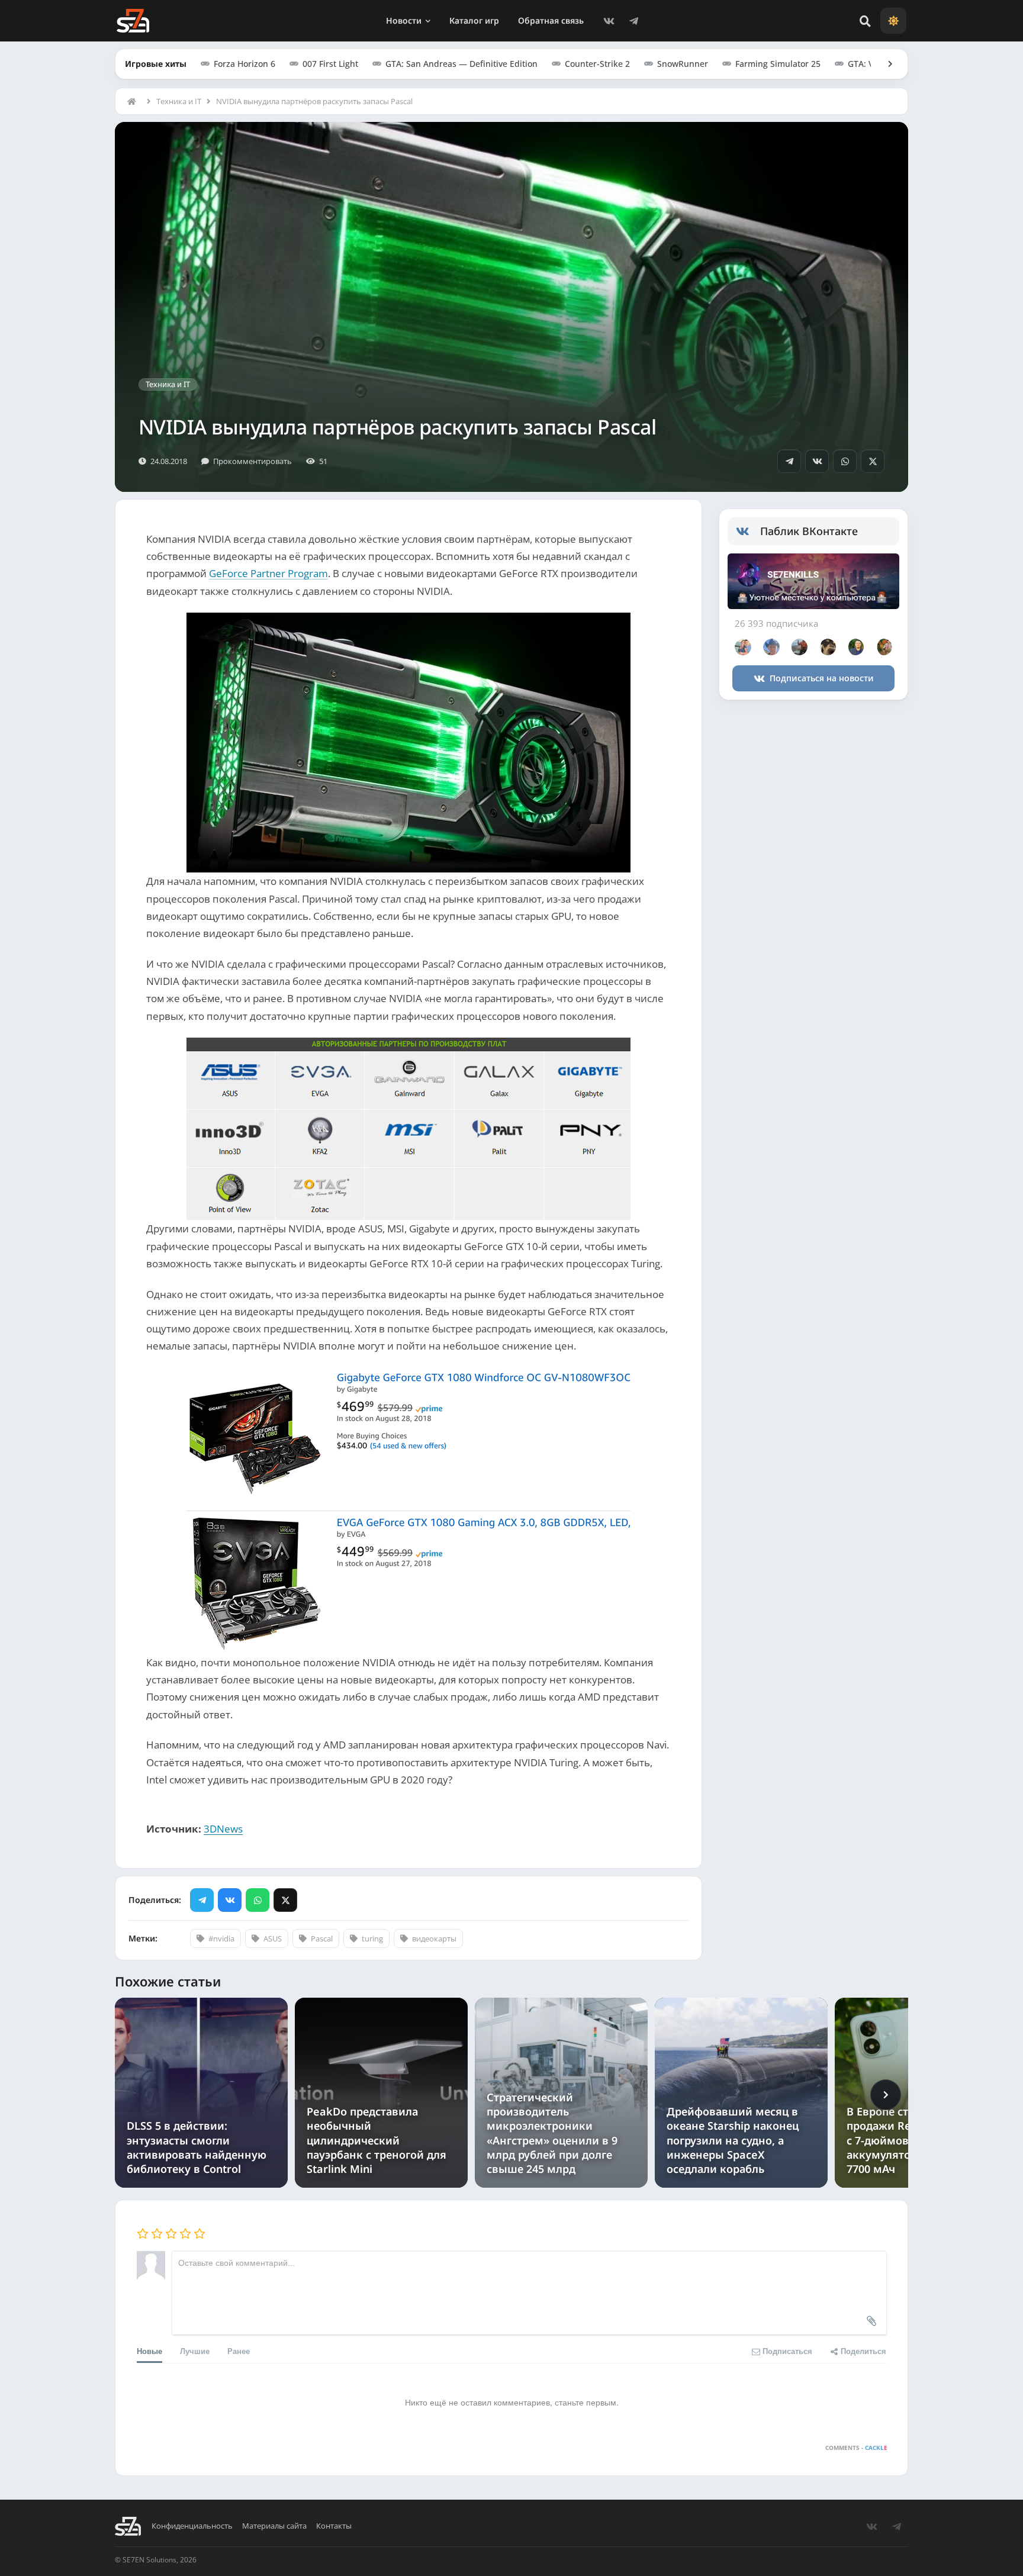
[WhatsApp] (845, 461)
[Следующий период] (886, 2095)
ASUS (273, 1939)
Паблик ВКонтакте (809, 531)
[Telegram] (633, 21)
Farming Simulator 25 (778, 64)
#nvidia (221, 1939)
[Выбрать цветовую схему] (893, 21)
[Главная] (134, 101)
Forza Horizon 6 (245, 64)
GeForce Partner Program (268, 573)
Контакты (334, 2526)
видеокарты (434, 1939)
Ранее (239, 2351)
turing (372, 1939)
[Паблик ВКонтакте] (748, 532)
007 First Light (330, 64)
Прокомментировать (252, 461)
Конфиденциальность (192, 2526)
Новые (149, 2351)
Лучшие (195, 2351)
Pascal (322, 1939)
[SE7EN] (133, 21)
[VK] (609, 21)
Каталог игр (474, 20)
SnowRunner (683, 64)
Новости (404, 20)
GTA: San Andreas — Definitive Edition (461, 64)
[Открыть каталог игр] (884, 64)
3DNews (223, 1829)
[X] (873, 461)
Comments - (856, 2448)
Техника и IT (179, 101)
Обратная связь (551, 20)
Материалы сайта (274, 2526)
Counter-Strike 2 (597, 64)
